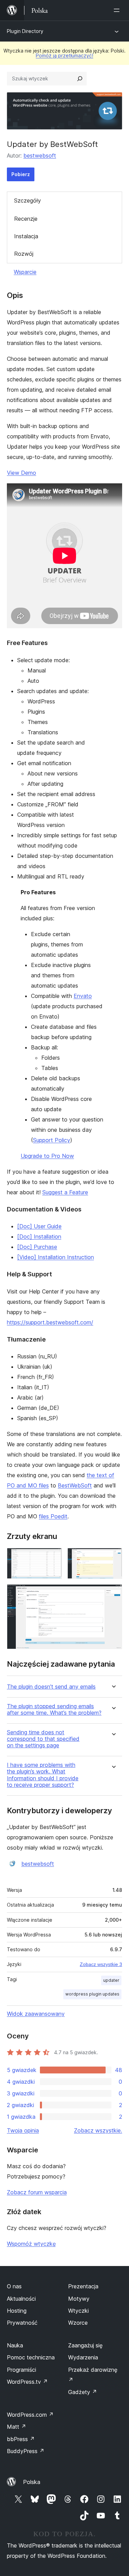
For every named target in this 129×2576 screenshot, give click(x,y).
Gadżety (83, 2392)
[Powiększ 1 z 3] (53, 1557)
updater (111, 1980)
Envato (83, 996)
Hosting (17, 2311)
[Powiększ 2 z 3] (113, 1557)
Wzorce (78, 2323)
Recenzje (26, 219)
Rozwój (24, 254)
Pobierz (21, 174)
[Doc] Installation (39, 1237)
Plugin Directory (25, 31)
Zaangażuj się (85, 2345)
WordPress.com (30, 2415)
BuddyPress (26, 2451)
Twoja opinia (23, 2130)
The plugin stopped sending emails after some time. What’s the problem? (54, 1710)
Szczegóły (28, 200)
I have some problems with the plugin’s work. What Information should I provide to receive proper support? (43, 1775)
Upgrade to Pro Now (47, 1156)
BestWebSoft (75, 1485)
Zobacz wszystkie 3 (101, 1964)
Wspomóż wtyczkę (31, 2244)
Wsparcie (25, 272)
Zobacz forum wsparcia (37, 2192)
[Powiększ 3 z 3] (113, 1594)
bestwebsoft (40, 156)
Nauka (15, 2345)
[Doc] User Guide (39, 1226)
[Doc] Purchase (37, 1247)
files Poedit (53, 1516)
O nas (14, 2286)
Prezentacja (83, 2286)
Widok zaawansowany (36, 2014)
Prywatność (22, 2323)
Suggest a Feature (65, 1192)
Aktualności (21, 2299)
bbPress (21, 2439)
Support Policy (52, 1140)
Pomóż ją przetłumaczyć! (64, 55)
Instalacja (26, 236)
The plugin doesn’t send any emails (51, 1687)
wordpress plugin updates (92, 1994)
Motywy (79, 2299)
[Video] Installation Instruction (56, 1257)
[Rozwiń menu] (118, 10)
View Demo (21, 473)
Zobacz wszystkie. (98, 2130)
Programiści (21, 2370)
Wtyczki (78, 2311)
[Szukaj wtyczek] (80, 79)
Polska (32, 2482)
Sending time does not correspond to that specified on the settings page (43, 1739)
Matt (17, 2427)
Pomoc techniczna (31, 2357)
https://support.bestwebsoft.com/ (50, 1322)
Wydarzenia (83, 2357)
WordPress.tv (27, 2382)
